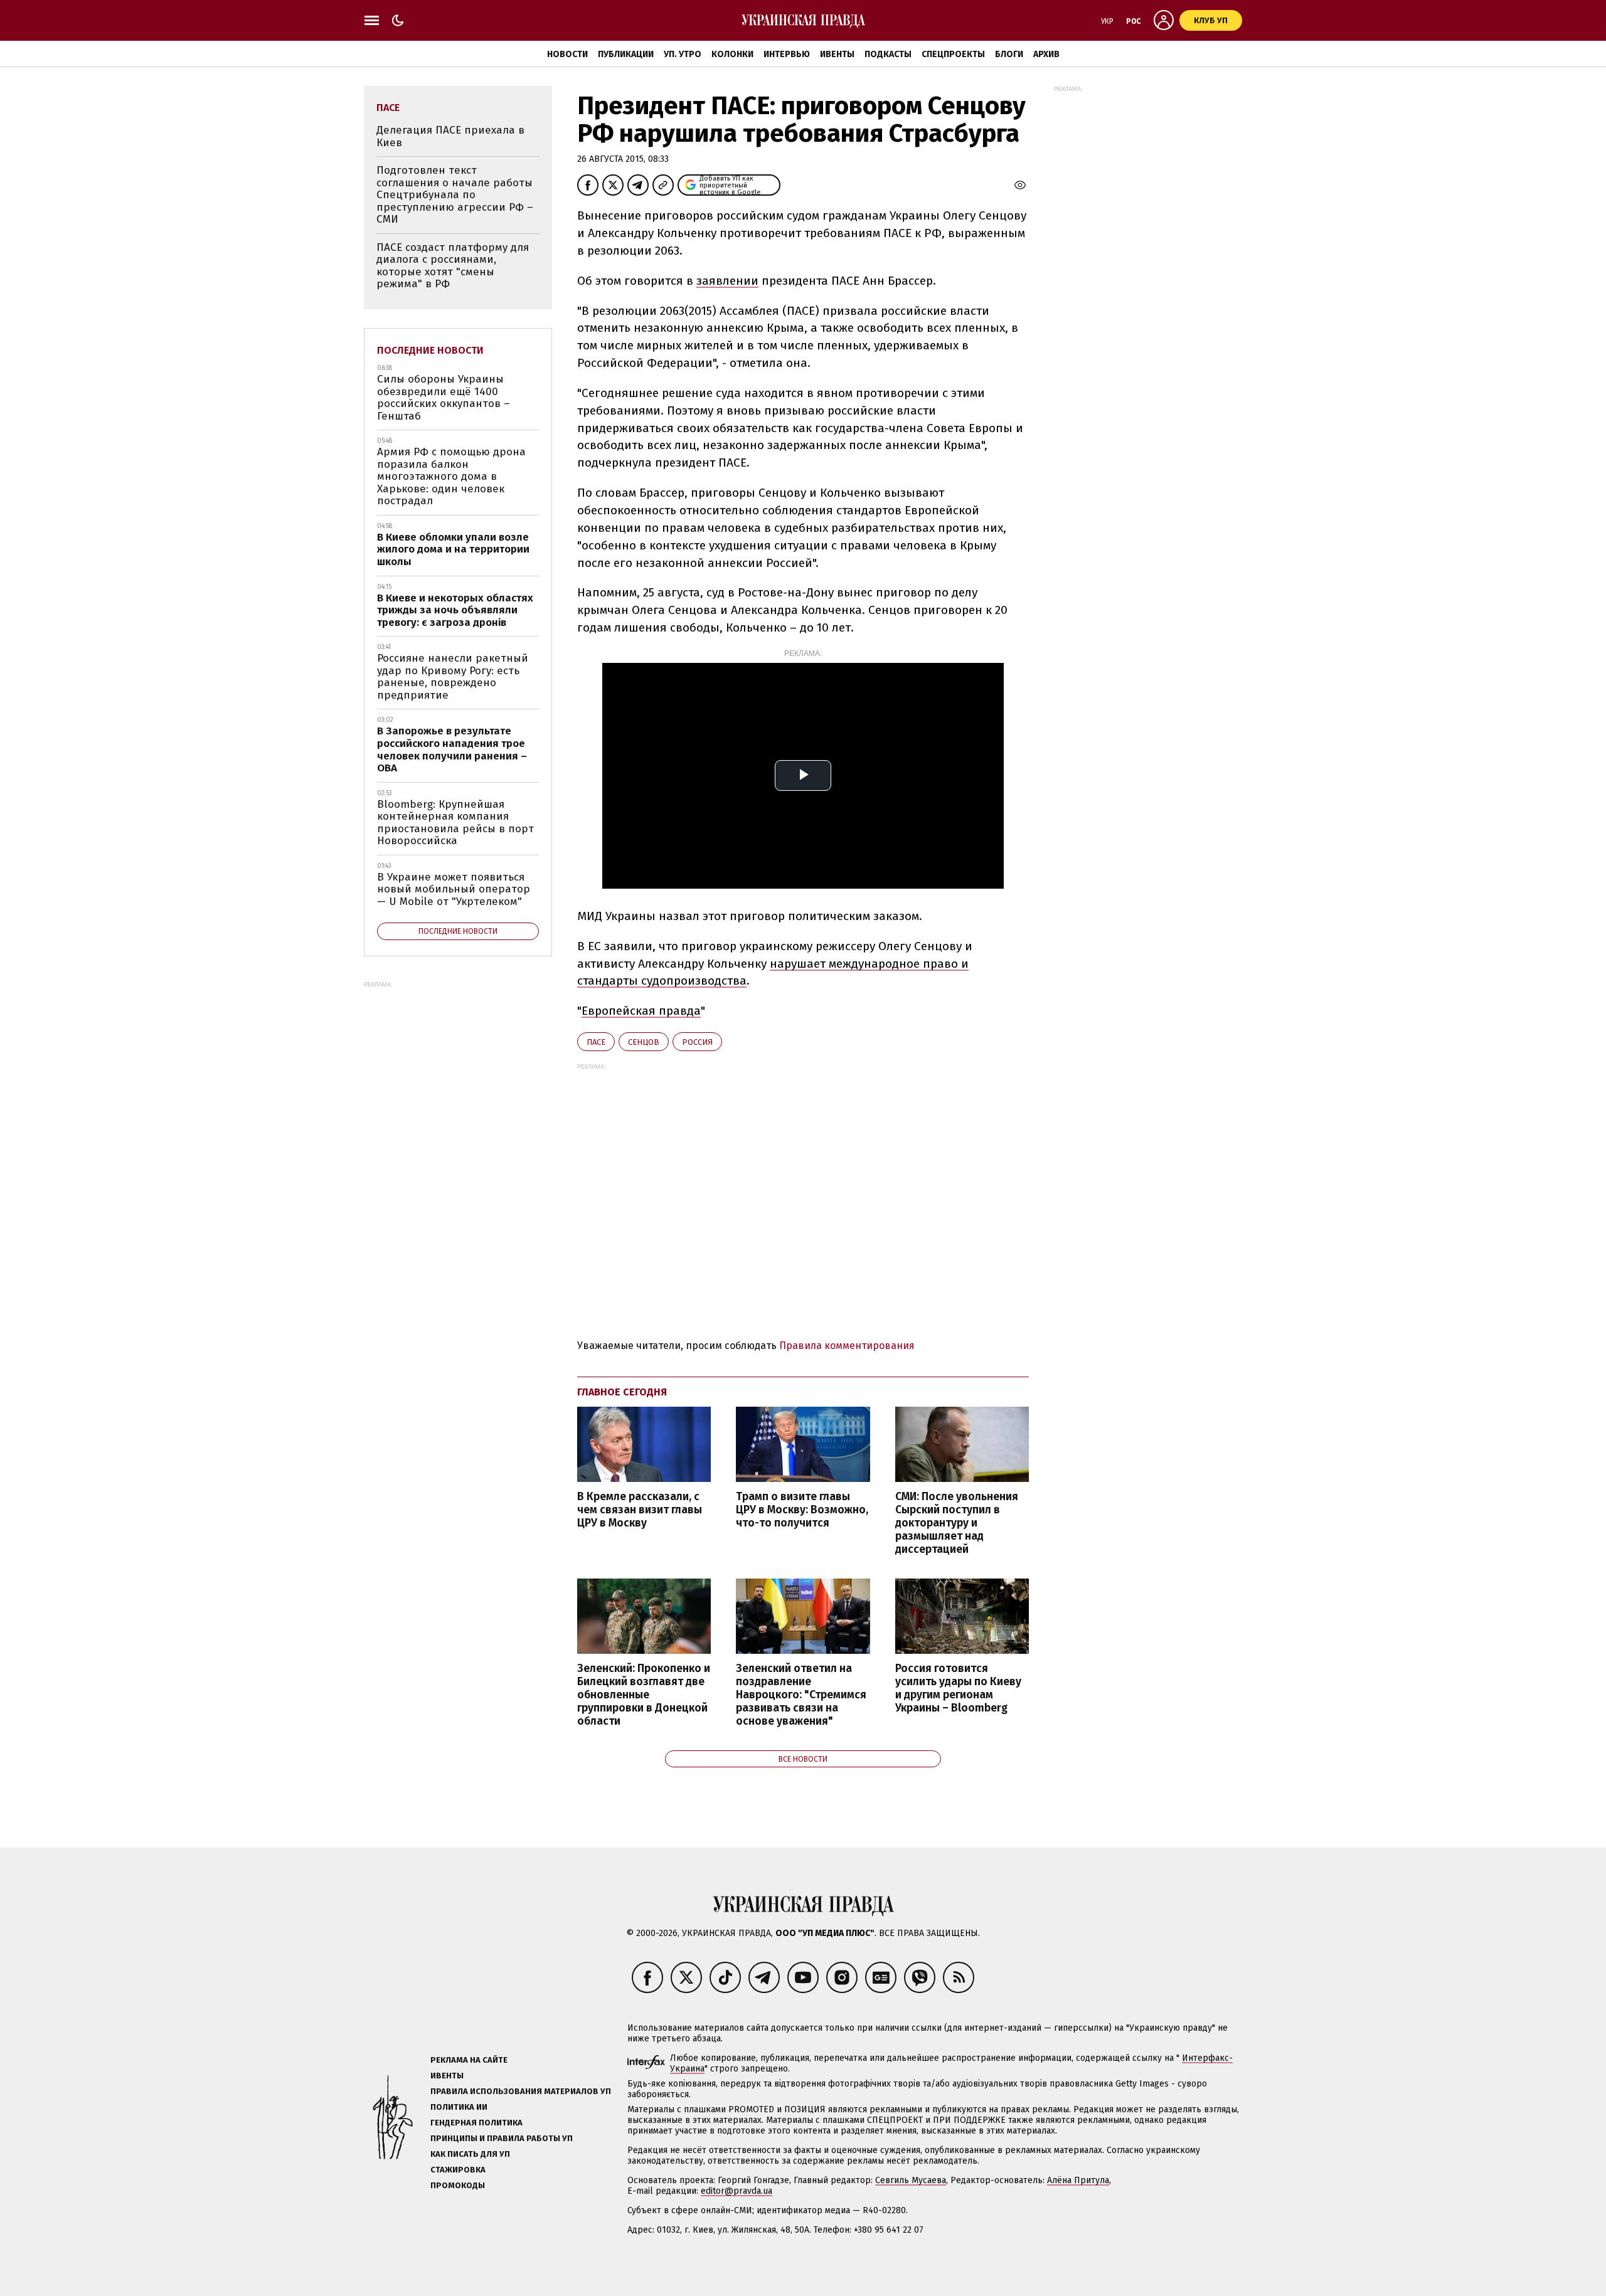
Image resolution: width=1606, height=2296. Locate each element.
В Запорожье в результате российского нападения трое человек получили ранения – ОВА (452, 749)
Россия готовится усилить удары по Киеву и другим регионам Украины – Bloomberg (958, 1688)
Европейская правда (641, 1011)
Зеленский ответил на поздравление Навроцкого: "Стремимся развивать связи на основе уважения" (801, 1695)
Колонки (732, 54)
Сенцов (644, 1042)
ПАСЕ (596, 1042)
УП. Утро (683, 54)
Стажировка (458, 2170)
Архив (1046, 54)
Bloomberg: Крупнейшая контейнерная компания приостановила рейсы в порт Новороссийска (455, 823)
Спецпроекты (953, 54)
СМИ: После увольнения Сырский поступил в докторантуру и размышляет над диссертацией (957, 1523)
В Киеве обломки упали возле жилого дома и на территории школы (453, 549)
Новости (567, 54)
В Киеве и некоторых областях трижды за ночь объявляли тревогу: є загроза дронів (455, 610)
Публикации (626, 54)
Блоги (1009, 54)
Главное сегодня (622, 1392)
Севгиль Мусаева (911, 2180)
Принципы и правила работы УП (502, 2138)
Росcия (697, 1042)
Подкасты (888, 54)
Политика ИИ (459, 2107)
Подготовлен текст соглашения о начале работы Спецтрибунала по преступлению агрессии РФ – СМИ (455, 195)
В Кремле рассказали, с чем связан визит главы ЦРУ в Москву (640, 1510)
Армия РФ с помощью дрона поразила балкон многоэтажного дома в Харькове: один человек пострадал (451, 476)
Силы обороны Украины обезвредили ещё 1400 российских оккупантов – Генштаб (444, 398)
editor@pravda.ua (737, 2191)
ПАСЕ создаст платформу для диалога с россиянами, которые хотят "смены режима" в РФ (453, 266)
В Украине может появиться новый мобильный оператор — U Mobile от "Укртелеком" (454, 889)
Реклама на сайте (469, 2060)
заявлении (727, 281)
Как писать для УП (470, 2154)
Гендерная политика (476, 2123)
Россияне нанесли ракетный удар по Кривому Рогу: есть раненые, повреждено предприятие (453, 677)
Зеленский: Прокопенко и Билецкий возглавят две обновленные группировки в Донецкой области (644, 1695)
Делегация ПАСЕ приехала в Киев (450, 136)
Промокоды (458, 2185)
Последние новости (430, 350)
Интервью (787, 54)
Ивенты (837, 54)
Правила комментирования (847, 1346)
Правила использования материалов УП (521, 2091)
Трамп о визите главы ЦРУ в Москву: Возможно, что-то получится (802, 1510)
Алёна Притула (1078, 2180)
